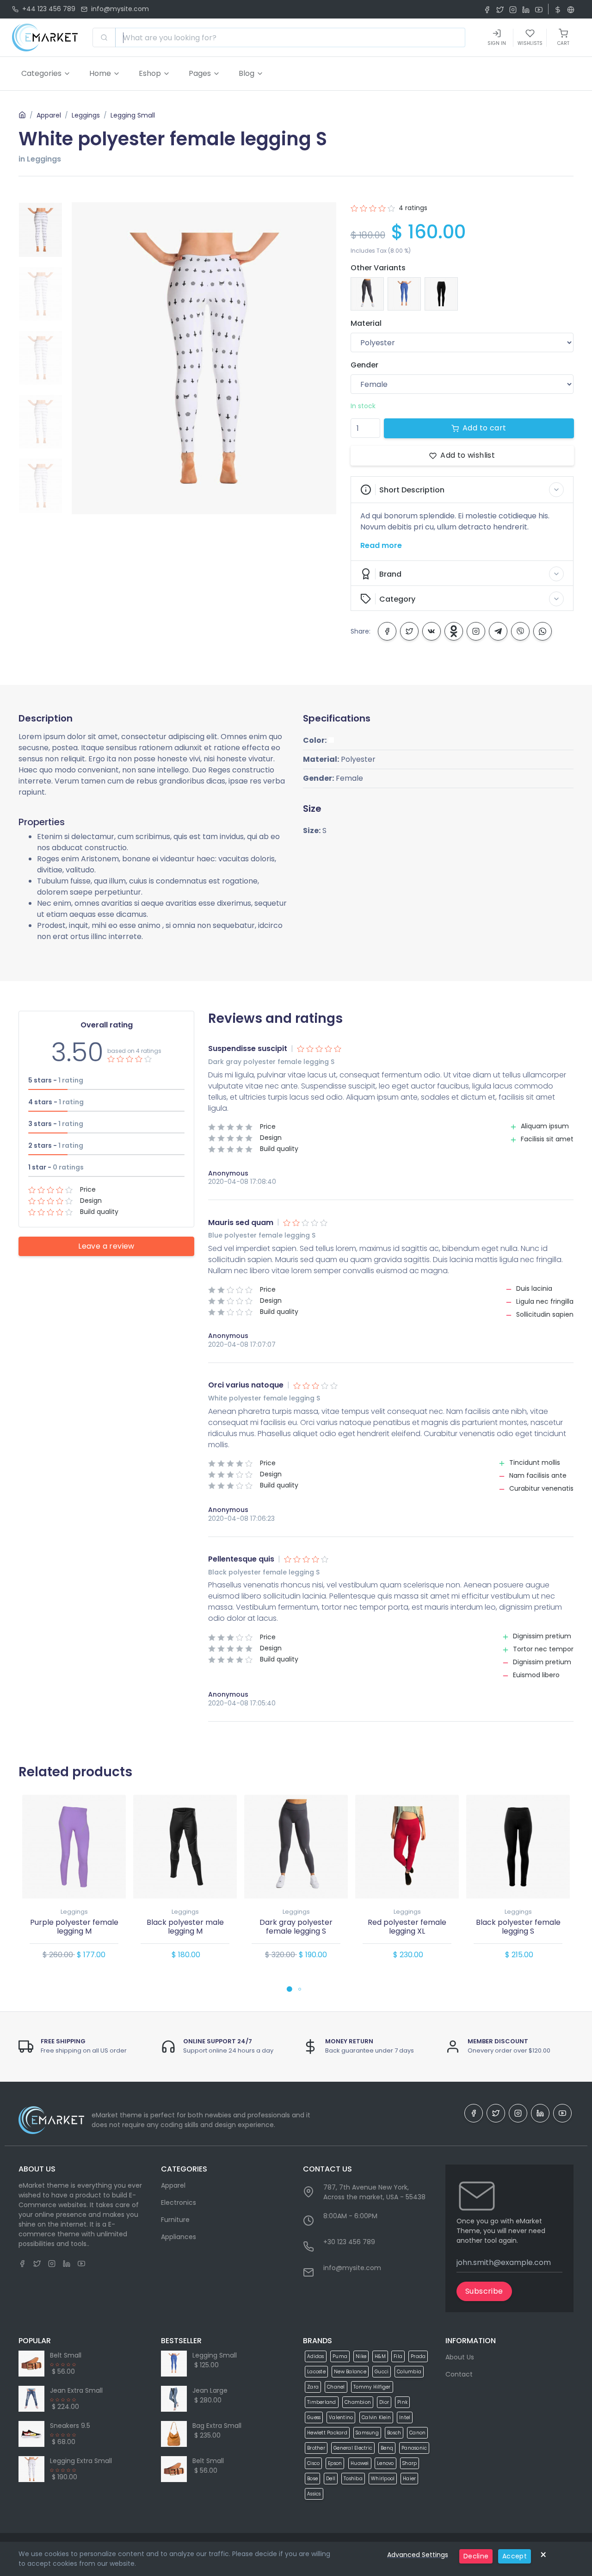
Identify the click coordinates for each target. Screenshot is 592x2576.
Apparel (49, 115)
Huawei (360, 2463)
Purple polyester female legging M (74, 1927)
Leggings (86, 115)
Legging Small (133, 115)
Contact (459, 2374)
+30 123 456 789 (349, 2242)
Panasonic (414, 2448)
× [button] (543, 2555)
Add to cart (484, 428)
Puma (340, 2356)
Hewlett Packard (327, 2433)
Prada (418, 2356)
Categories (41, 73)
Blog (247, 73)
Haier (409, 2479)
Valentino (341, 2417)
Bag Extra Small (217, 2426)
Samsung (367, 2433)
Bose (312, 2479)
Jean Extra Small (76, 2390)
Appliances (179, 2237)
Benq (387, 2448)
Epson (335, 2463)
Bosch (394, 2433)
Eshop (150, 73)
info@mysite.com (120, 9)
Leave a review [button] (106, 1246)
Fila (398, 2356)
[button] (462, 490)
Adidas (316, 2356)
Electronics (179, 2203)
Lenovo (385, 2463)
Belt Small (66, 2355)
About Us (460, 2357)
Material (366, 323)
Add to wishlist (468, 455)
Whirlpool (383, 2479)
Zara (313, 2387)
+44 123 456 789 (49, 9)
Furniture (175, 2220)
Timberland (322, 2402)
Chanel (336, 2387)
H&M (380, 2356)
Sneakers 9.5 (70, 2426)
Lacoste (316, 2372)
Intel (405, 2417)
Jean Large (210, 2390)
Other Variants (378, 268)
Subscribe (484, 2291)
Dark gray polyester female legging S (296, 1927)
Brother (316, 2448)
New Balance (350, 2372)
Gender (364, 365)
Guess (314, 2417)
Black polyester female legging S (518, 1927)
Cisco (313, 2463)
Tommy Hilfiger (372, 2387)
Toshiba (353, 2479)
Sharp (410, 2463)
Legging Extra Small (81, 2461)
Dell (331, 2479)
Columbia (409, 2372)
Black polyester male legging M (185, 1927)
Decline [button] (476, 2556)
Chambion (358, 2402)
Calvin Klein (376, 2417)
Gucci (382, 2372)
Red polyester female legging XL (407, 1927)
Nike (361, 2356)
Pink (402, 2402)
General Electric (353, 2448)
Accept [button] (515, 2556)
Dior (384, 2402)
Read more (381, 545)
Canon (417, 2433)
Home (100, 73)
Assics (314, 2494)
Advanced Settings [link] (418, 2555)
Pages (200, 73)
